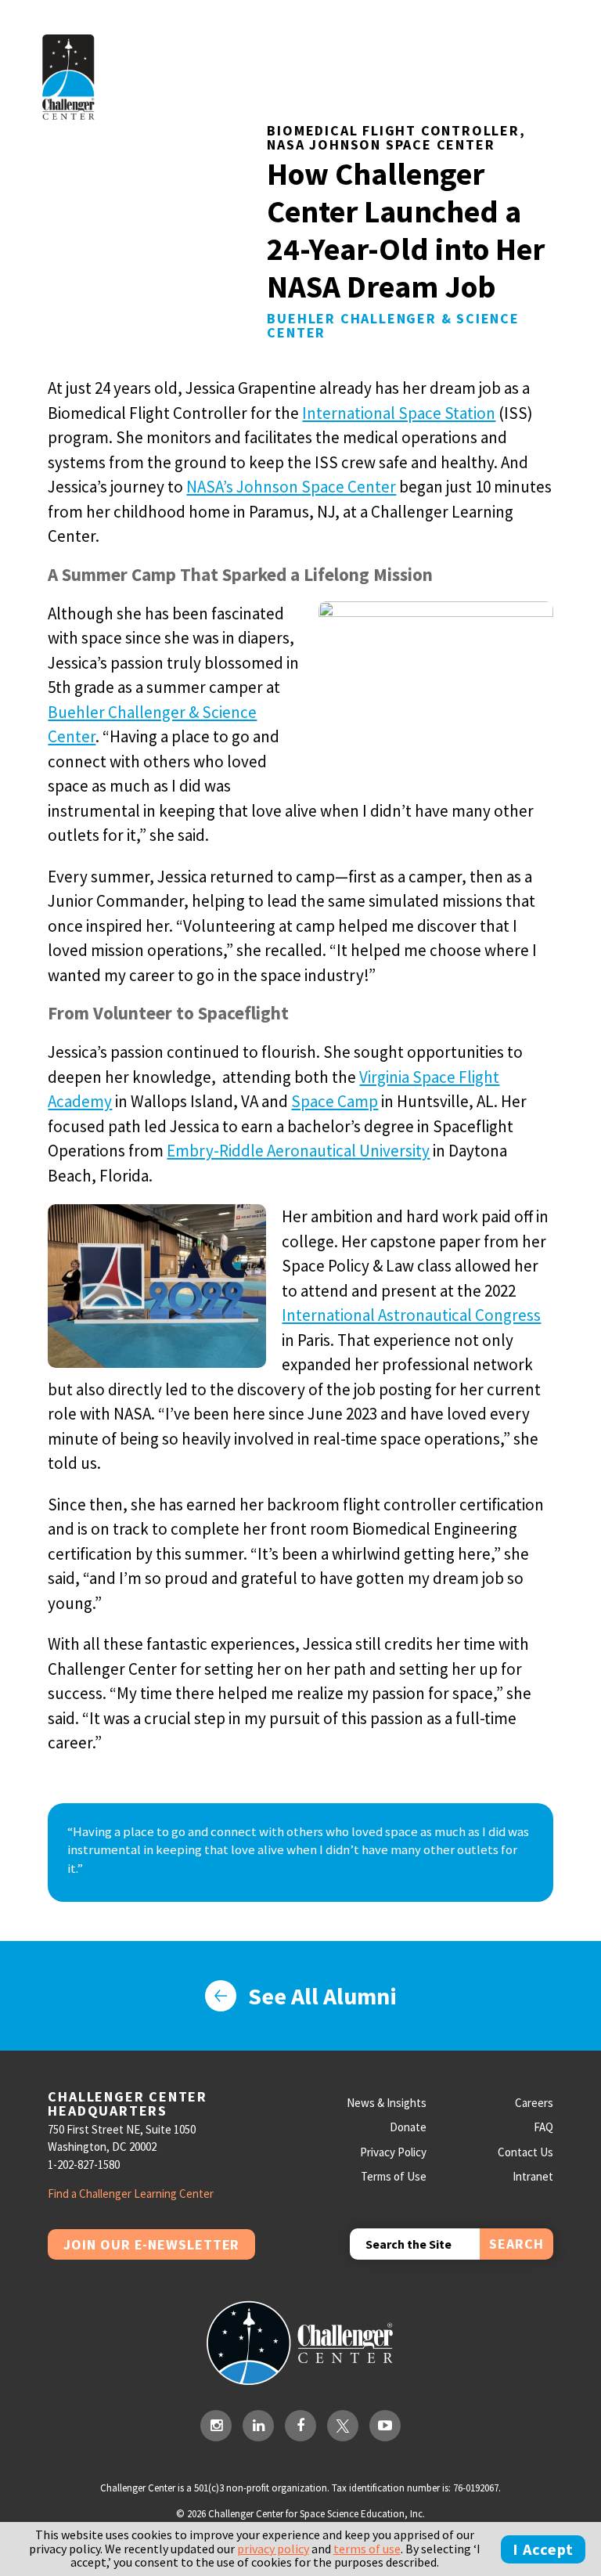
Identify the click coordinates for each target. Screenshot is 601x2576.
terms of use (367, 2549)
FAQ (543, 2127)
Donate (408, 2127)
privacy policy (273, 2549)
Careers (534, 2103)
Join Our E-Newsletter (151, 2244)
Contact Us (525, 2152)
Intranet (533, 2176)
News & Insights (387, 2103)
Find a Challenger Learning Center (131, 2194)
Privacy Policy (393, 2152)
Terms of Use (394, 2176)
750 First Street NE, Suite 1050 (122, 2129)
